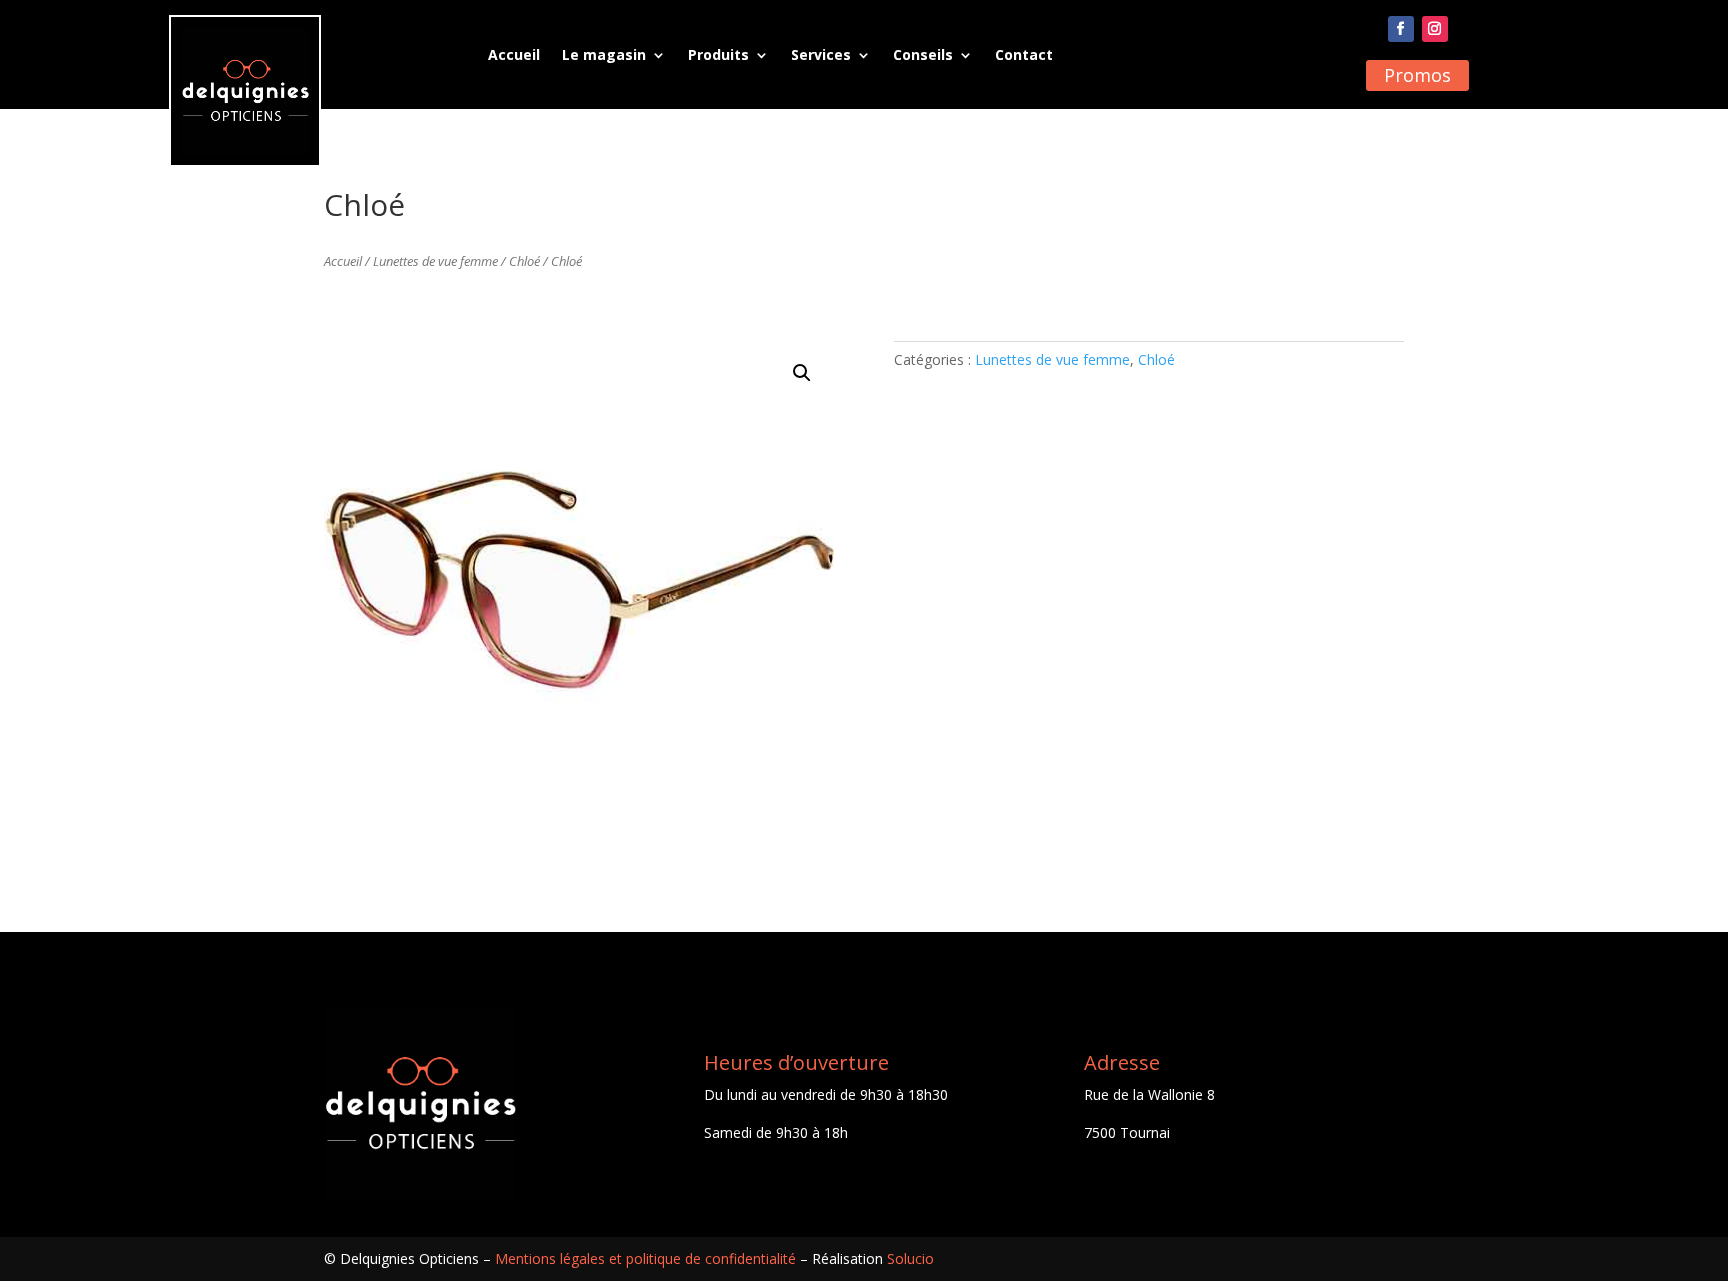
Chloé (524, 261)
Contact (1024, 54)
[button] (802, 373)
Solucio (910, 1258)
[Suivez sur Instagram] (1435, 29)
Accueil (514, 54)
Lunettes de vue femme (435, 261)
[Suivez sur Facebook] (1401, 29)
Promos (1417, 75)
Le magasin (604, 54)
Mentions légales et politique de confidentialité (645, 1258)
